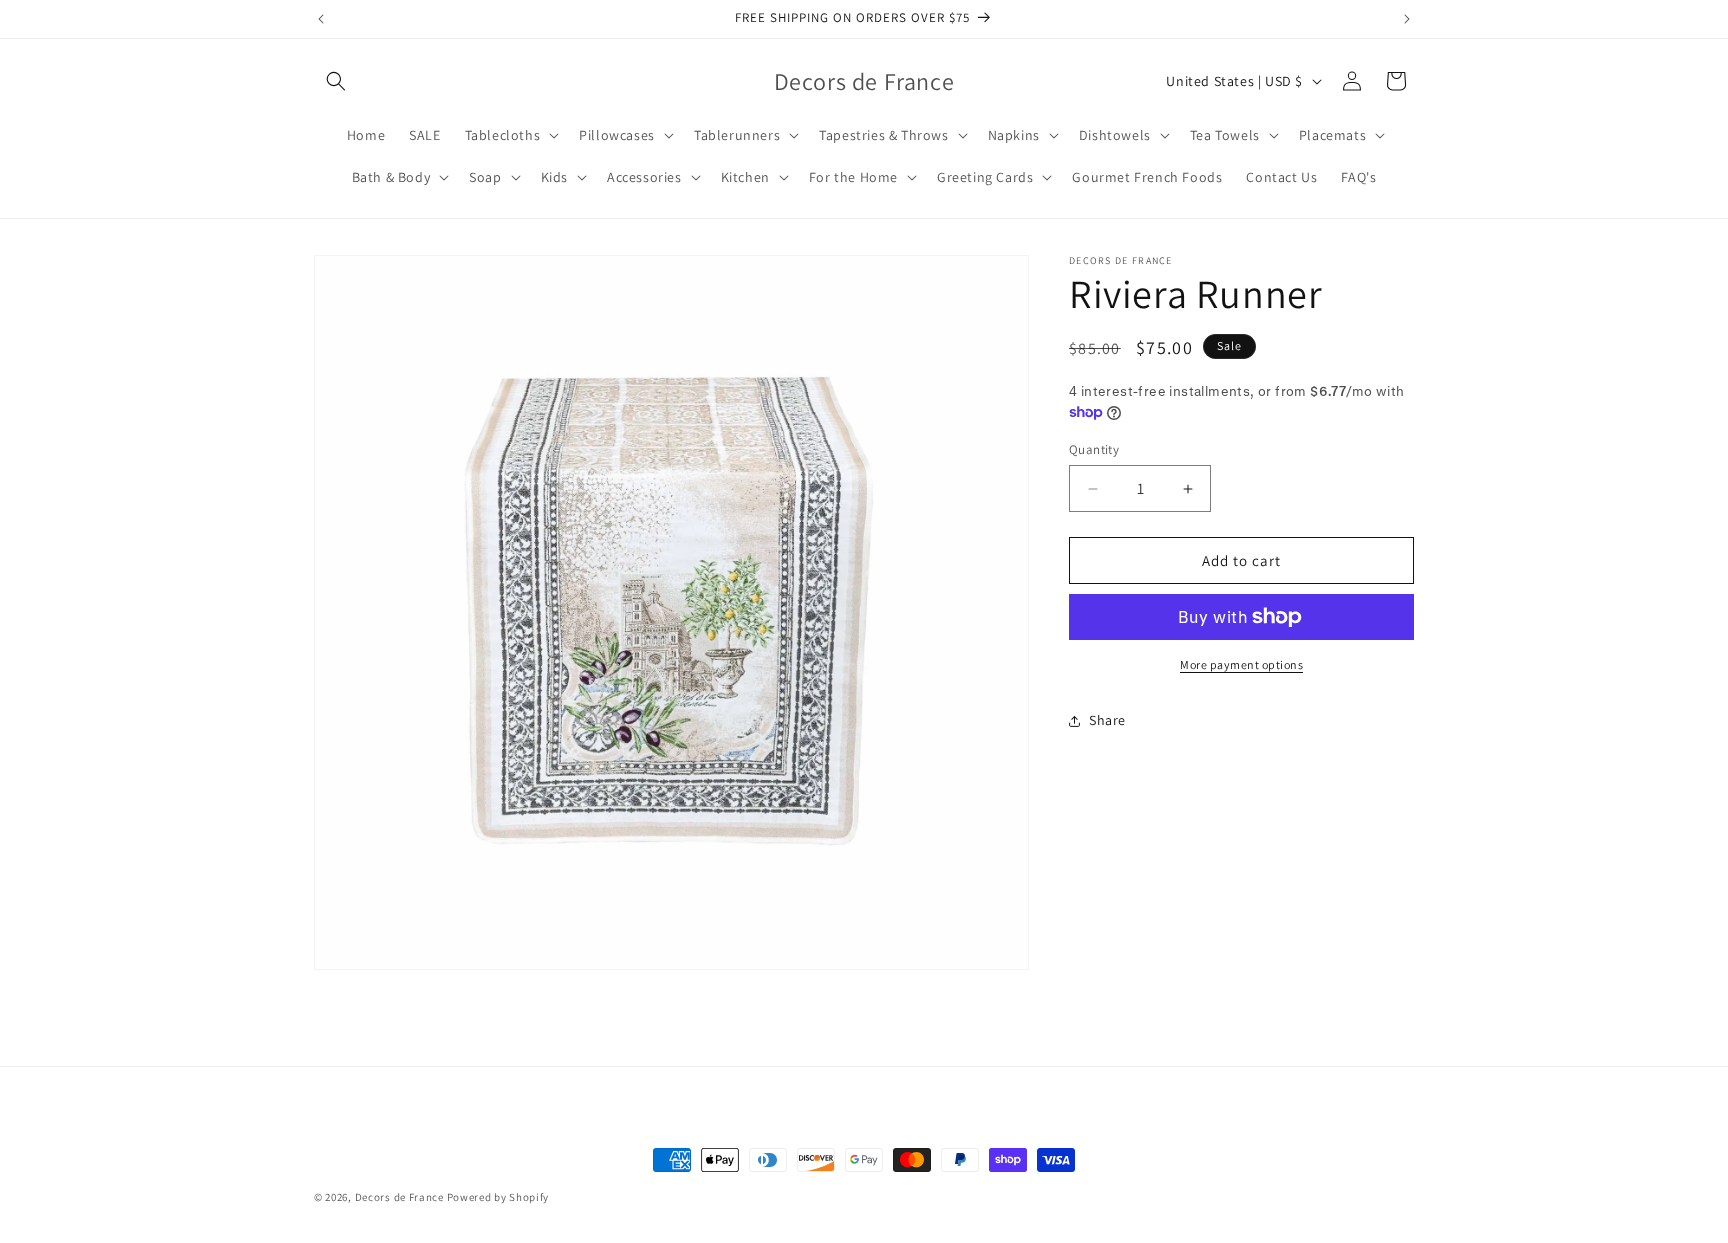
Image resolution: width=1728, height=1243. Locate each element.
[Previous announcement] (321, 19)
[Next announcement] (1407, 19)
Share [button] (1107, 720)
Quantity (1094, 449)
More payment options (1241, 664)
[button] (336, 81)
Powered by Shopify (498, 1197)
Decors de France (399, 1197)
